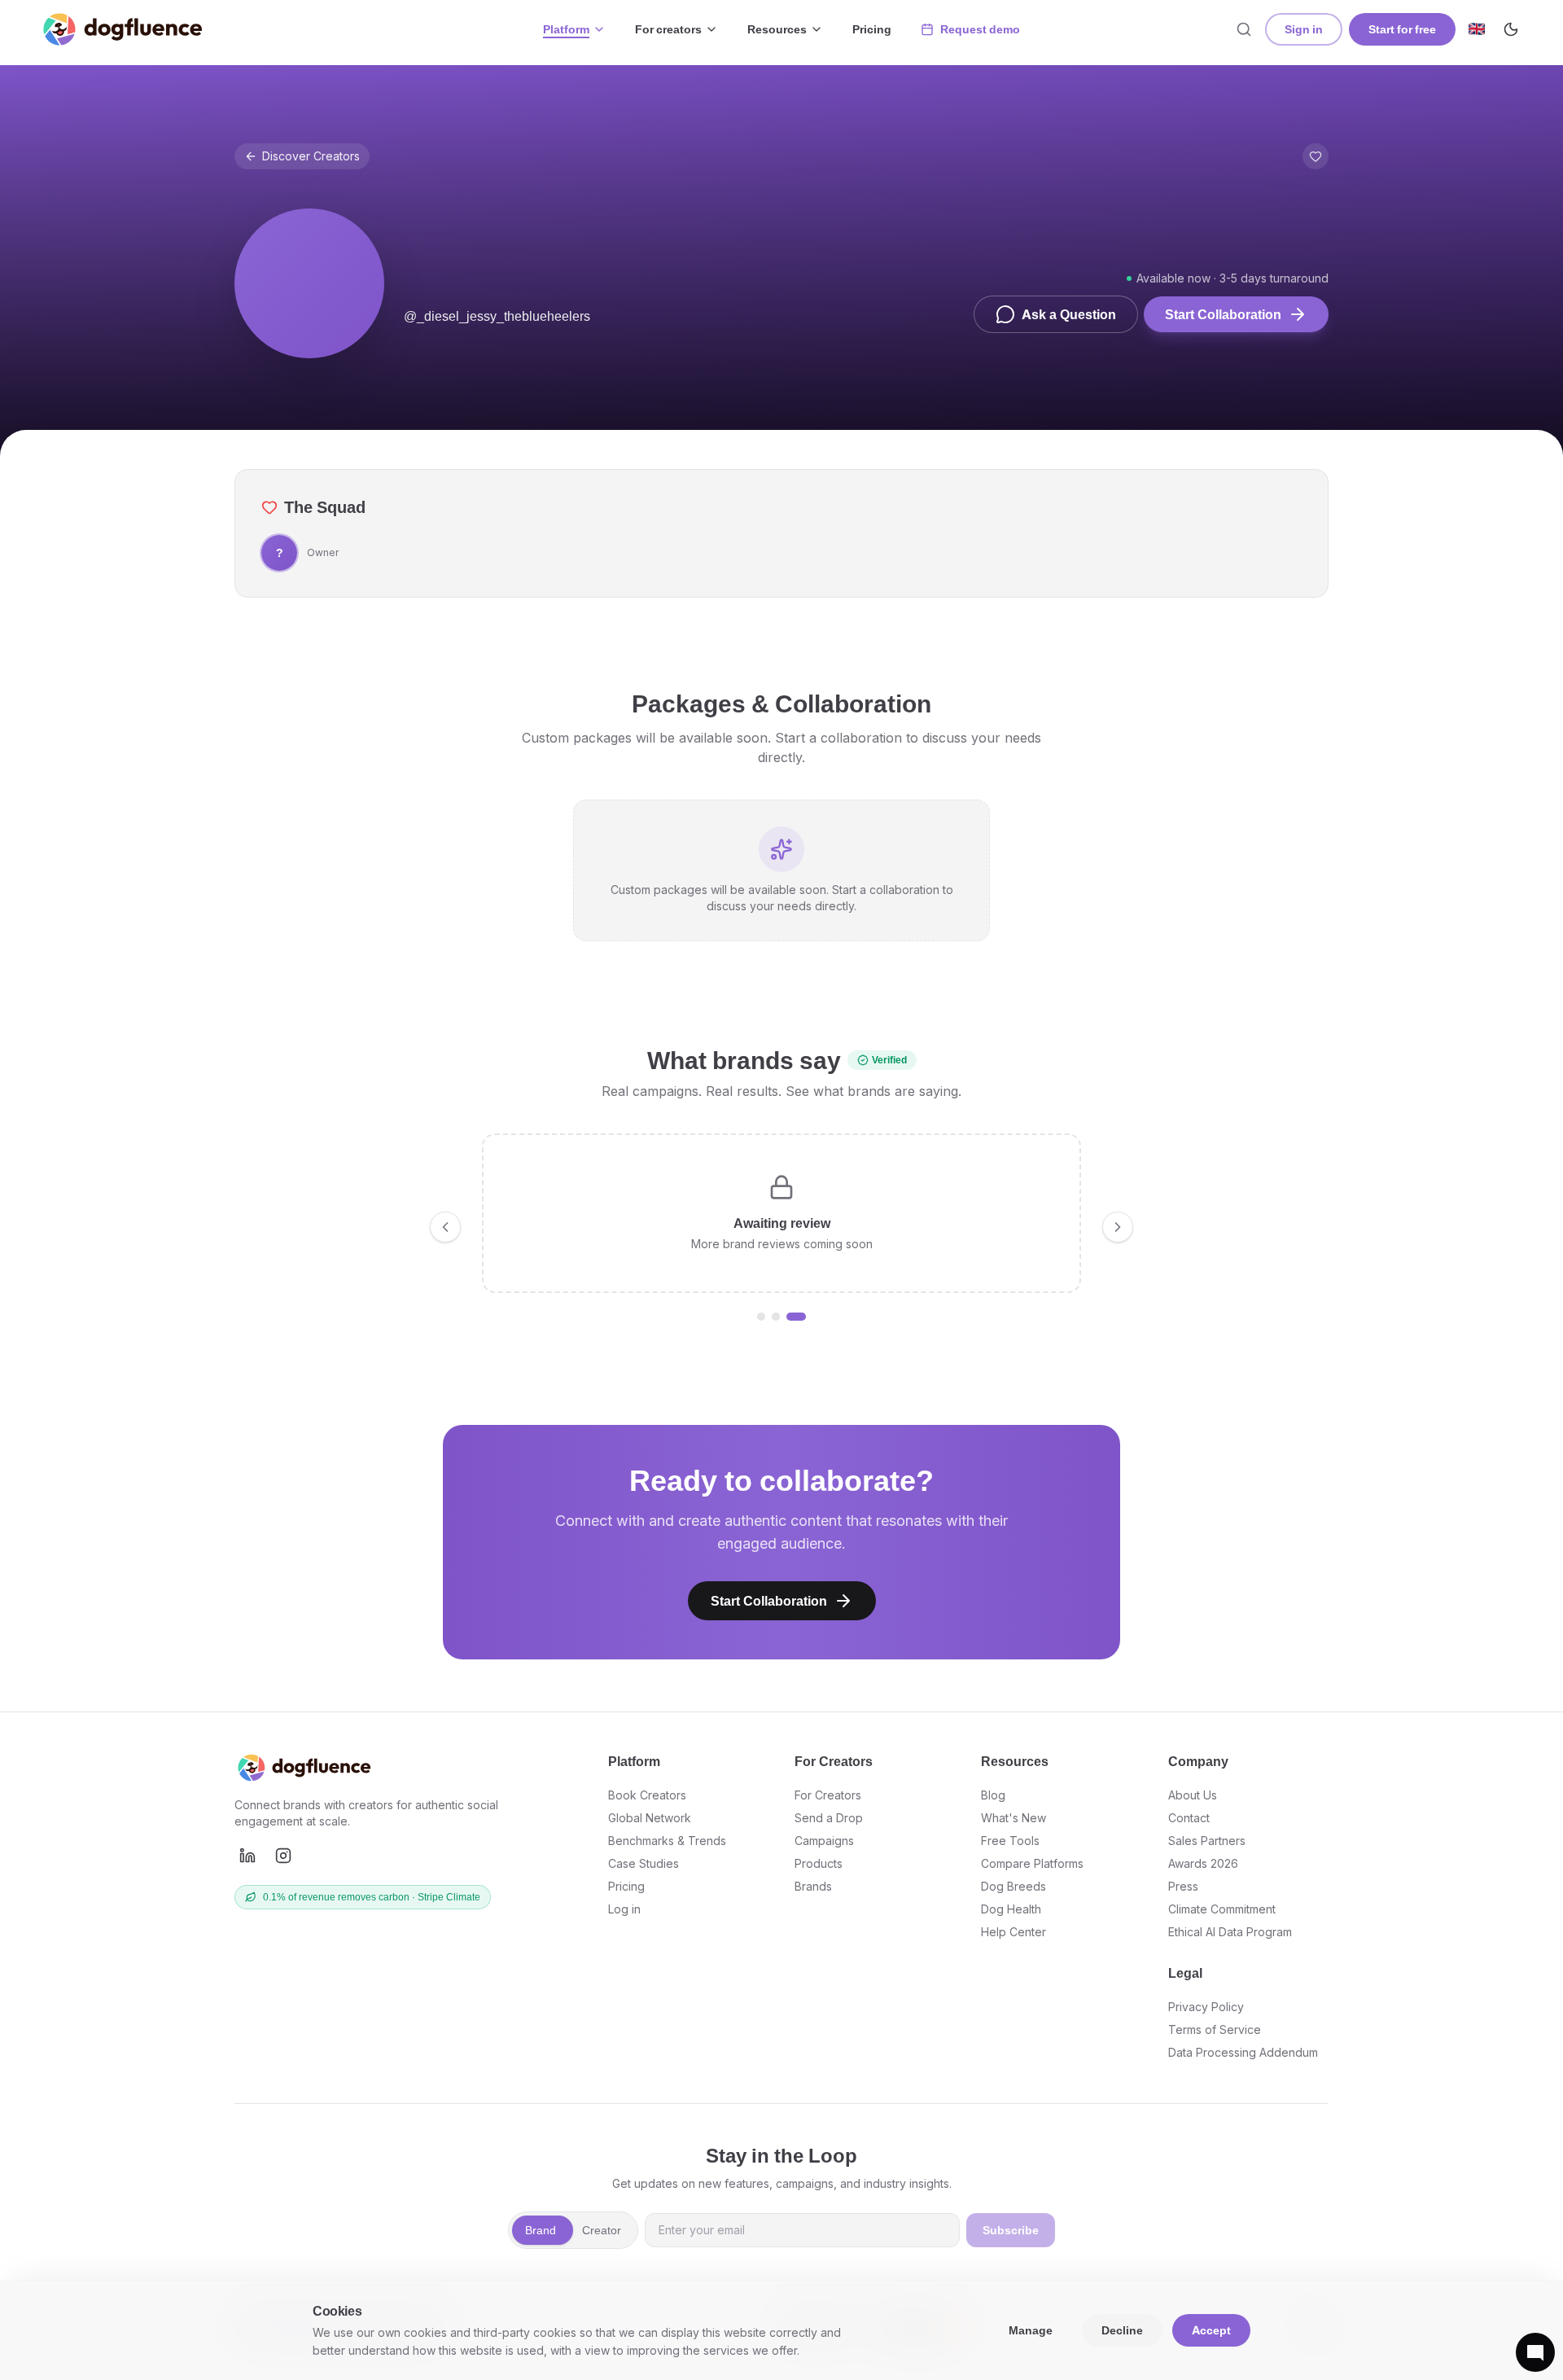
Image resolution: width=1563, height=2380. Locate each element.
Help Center (1014, 1932)
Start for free (1402, 29)
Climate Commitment (1222, 1909)
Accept (1211, 2330)
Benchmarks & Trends (667, 1841)
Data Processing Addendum (1243, 2052)
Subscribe (1011, 2230)
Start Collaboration (1223, 314)
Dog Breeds (1014, 1886)
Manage (1031, 2330)
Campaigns (824, 1841)
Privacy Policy (1206, 2007)
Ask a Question (1069, 314)
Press (1183, 1886)
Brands (813, 1886)
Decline (1122, 2330)
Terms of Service (1215, 2029)
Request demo (980, 29)
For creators (668, 29)
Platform (566, 29)
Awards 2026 (1203, 1863)
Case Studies (644, 1863)
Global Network (650, 1818)
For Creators (828, 1795)
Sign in (1304, 29)
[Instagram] (283, 1856)
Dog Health (1011, 1909)
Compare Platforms (1032, 1863)
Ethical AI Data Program (1230, 1932)
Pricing (872, 29)
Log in (624, 1909)
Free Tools (1010, 1841)
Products (819, 1863)
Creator (602, 2230)
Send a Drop (829, 1818)
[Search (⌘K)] (1244, 29)
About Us (1193, 1795)
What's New (1014, 1818)
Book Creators (647, 1795)
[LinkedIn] (247, 1856)
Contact (1189, 1818)
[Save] (1316, 156)
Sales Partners (1207, 1841)
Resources (777, 29)
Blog (993, 1795)
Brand (541, 2230)
